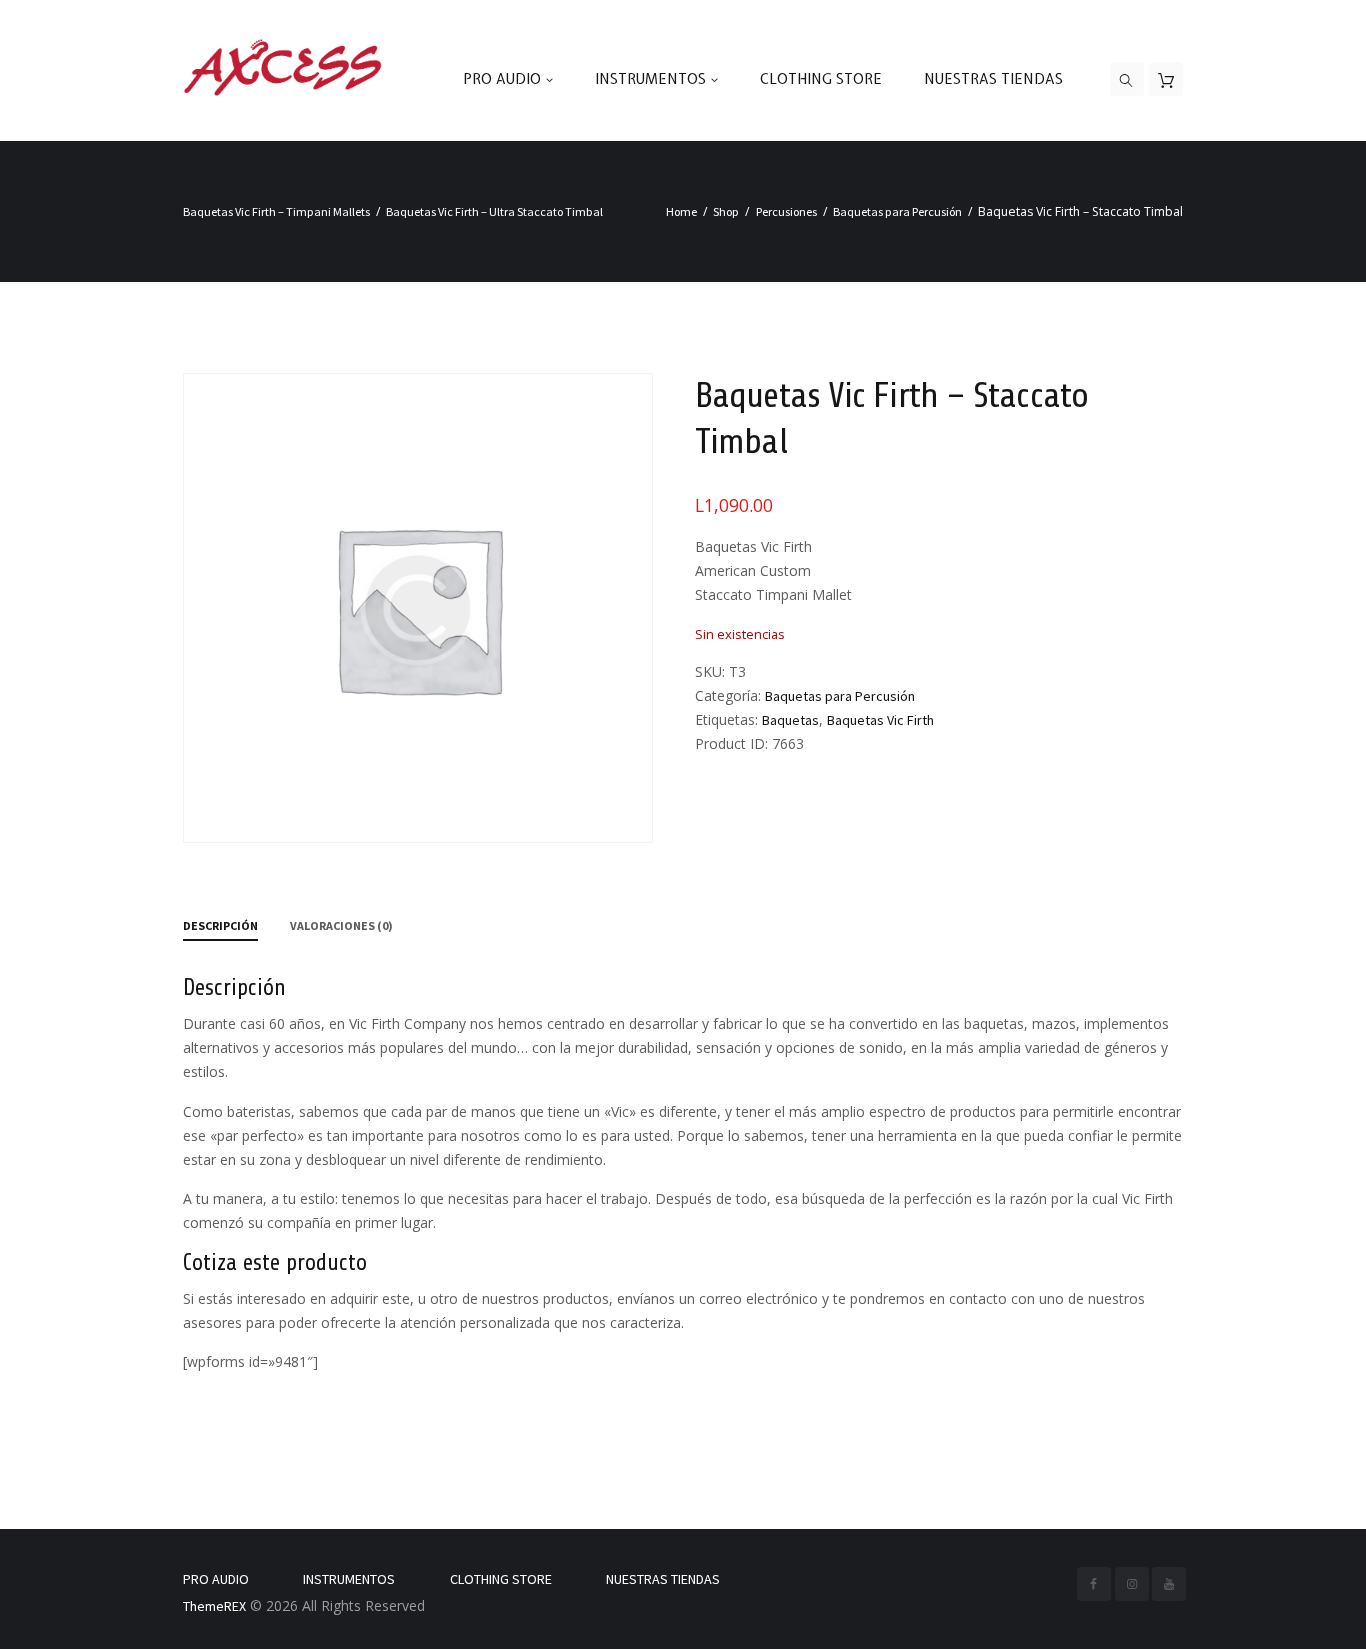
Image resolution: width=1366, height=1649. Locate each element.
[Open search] (1127, 80)
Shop (726, 211)
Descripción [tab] (220, 925)
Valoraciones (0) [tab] (341, 925)
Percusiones (786, 211)
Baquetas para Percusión (897, 211)
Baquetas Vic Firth (880, 720)
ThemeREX (214, 1606)
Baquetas (790, 720)
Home (681, 211)
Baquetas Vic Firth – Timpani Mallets (276, 211)
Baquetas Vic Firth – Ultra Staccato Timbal (494, 211)
